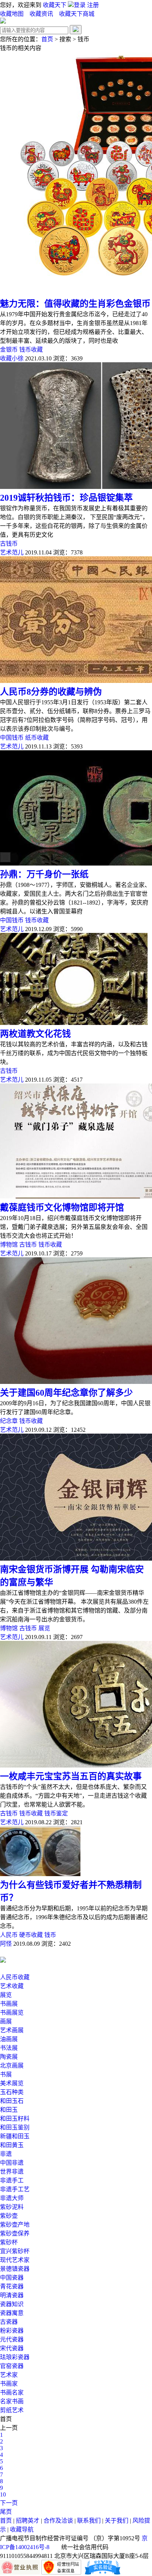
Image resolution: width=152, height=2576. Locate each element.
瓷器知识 (12, 2304)
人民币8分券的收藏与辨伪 (51, 692)
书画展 (9, 2004)
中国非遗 (12, 2163)
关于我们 (117, 2521)
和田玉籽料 (15, 2119)
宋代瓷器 (12, 2348)
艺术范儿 (12, 552)
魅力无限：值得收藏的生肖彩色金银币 (75, 304)
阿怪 (6, 1944)
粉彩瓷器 (12, 2331)
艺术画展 (12, 2030)
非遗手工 (12, 2180)
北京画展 (12, 2066)
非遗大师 (12, 2198)
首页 (47, 39)
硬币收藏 (31, 1935)
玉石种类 (12, 2092)
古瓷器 (9, 2322)
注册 (93, 5)
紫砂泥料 (12, 2207)
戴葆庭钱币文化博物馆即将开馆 (62, 1208)
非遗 (6, 2154)
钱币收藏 (31, 350)
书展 (6, 2074)
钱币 (50, 1935)
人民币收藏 (15, 1977)
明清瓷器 (12, 2295)
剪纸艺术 (12, 2410)
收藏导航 (22, 2529)
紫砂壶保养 (15, 2233)
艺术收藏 (12, 1986)
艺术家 (9, 2375)
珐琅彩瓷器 (15, 2357)
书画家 (9, 2384)
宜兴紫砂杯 (15, 2251)
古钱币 (9, 544)
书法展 (9, 2048)
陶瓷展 (9, 2057)
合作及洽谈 (58, 2521)
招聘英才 (28, 2521)
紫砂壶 (9, 2216)
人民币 (9, 1935)
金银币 (9, 350)
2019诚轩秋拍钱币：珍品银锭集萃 (66, 498)
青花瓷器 (12, 2286)
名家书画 (12, 2401)
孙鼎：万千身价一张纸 (44, 874)
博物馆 (9, 1245)
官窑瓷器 (12, 2366)
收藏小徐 (12, 358)
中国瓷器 (12, 2278)
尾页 (6, 2512)
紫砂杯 (9, 2242)
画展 (6, 2021)
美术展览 (12, 2083)
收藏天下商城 (77, 14)
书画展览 (12, 2013)
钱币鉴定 (56, 1813)
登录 (80, 5)
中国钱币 (12, 738)
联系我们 (89, 2521)
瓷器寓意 (12, 2313)
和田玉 (9, 2110)
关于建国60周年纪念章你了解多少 (66, 1393)
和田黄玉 (12, 2145)
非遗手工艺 (15, 2189)
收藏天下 (55, 5)
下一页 (9, 2503)
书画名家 (12, 2392)
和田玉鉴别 (15, 2127)
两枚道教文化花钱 (35, 1034)
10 (3, 2494)
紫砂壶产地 (15, 2225)
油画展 (9, 2039)
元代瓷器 (12, 2339)
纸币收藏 (37, 738)
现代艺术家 (15, 2260)
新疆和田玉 (15, 2136)
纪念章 (9, 1421)
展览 (44, 1628)
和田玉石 (12, 2101)
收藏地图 (12, 14)
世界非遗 (12, 2172)
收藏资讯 (42, 14)
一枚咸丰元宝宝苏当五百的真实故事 (71, 1776)
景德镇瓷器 (15, 2269)
